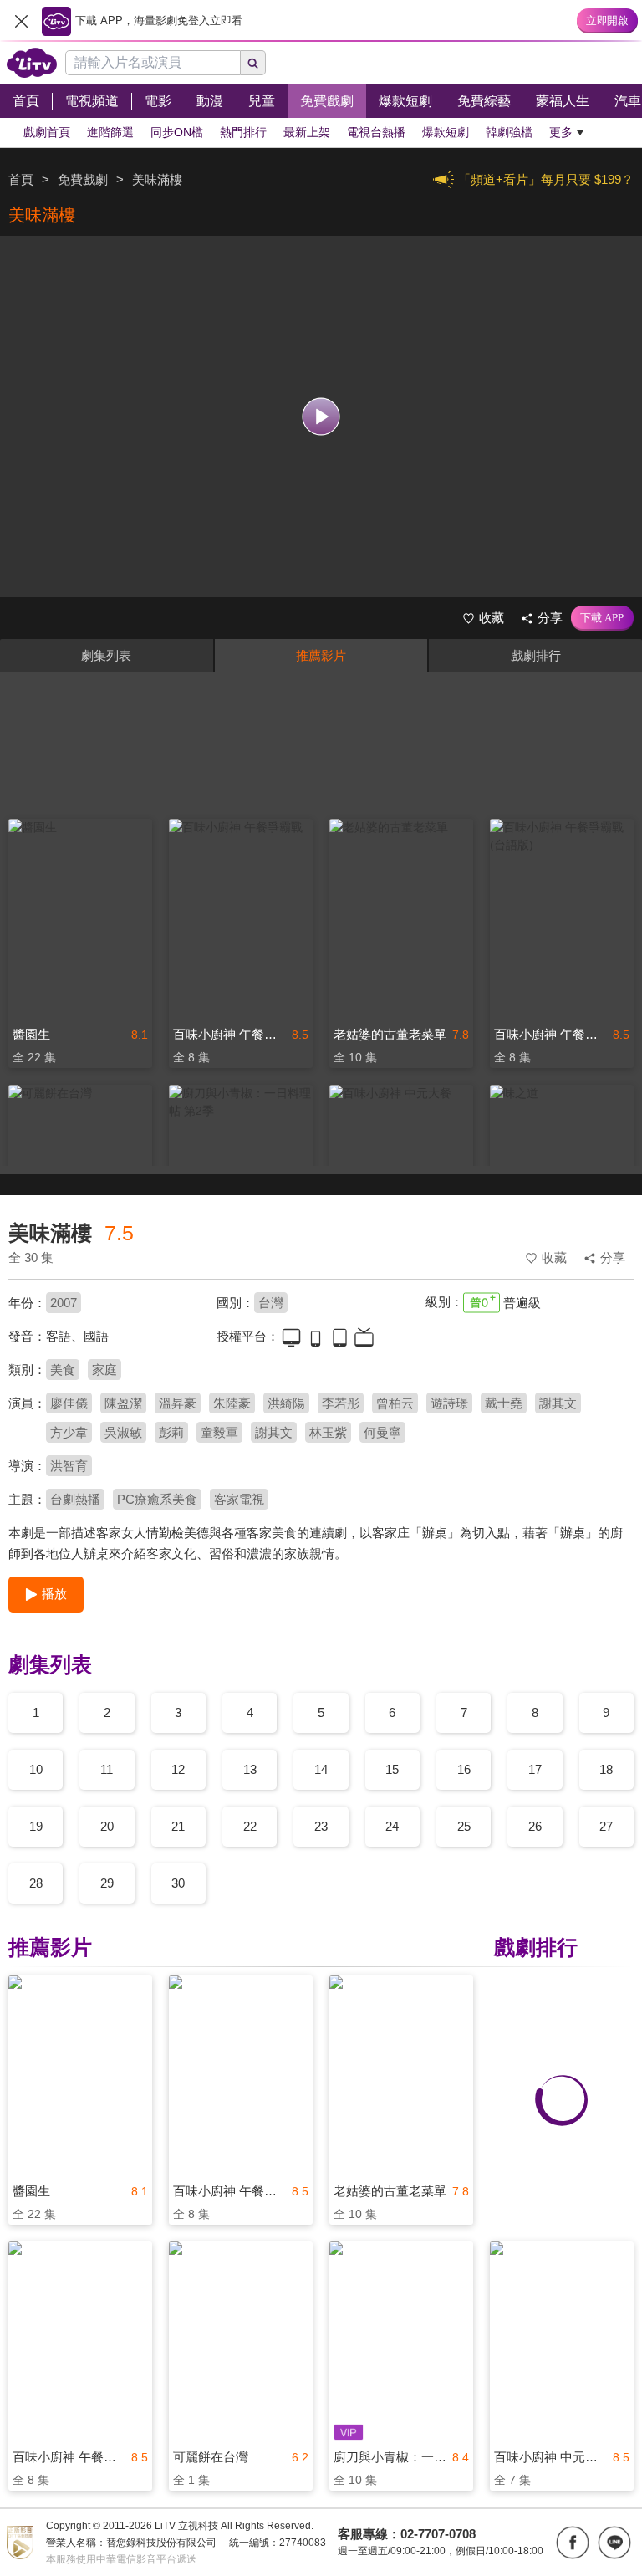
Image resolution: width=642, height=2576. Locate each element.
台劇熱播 (75, 1499)
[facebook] (573, 2543)
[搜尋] (253, 63)
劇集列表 (106, 655)
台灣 (271, 1303)
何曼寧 (382, 1432)
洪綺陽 (286, 1403)
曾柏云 (395, 1403)
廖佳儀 (69, 1403)
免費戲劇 (83, 179)
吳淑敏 (123, 1432)
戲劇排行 (536, 655)
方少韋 (69, 1432)
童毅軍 (219, 1432)
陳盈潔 (123, 1403)
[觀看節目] (321, 417)
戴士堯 (504, 1403)
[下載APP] (602, 618)
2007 (64, 1303)
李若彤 (341, 1403)
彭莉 (171, 1432)
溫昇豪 (178, 1403)
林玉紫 (328, 1432)
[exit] (21, 21)
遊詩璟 (449, 1403)
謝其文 (558, 1403)
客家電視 (239, 1499)
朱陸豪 (232, 1403)
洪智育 (69, 1466)
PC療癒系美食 (157, 1499)
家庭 (104, 1370)
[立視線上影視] (32, 63)
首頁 (21, 179)
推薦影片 (321, 655)
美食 (63, 1370)
